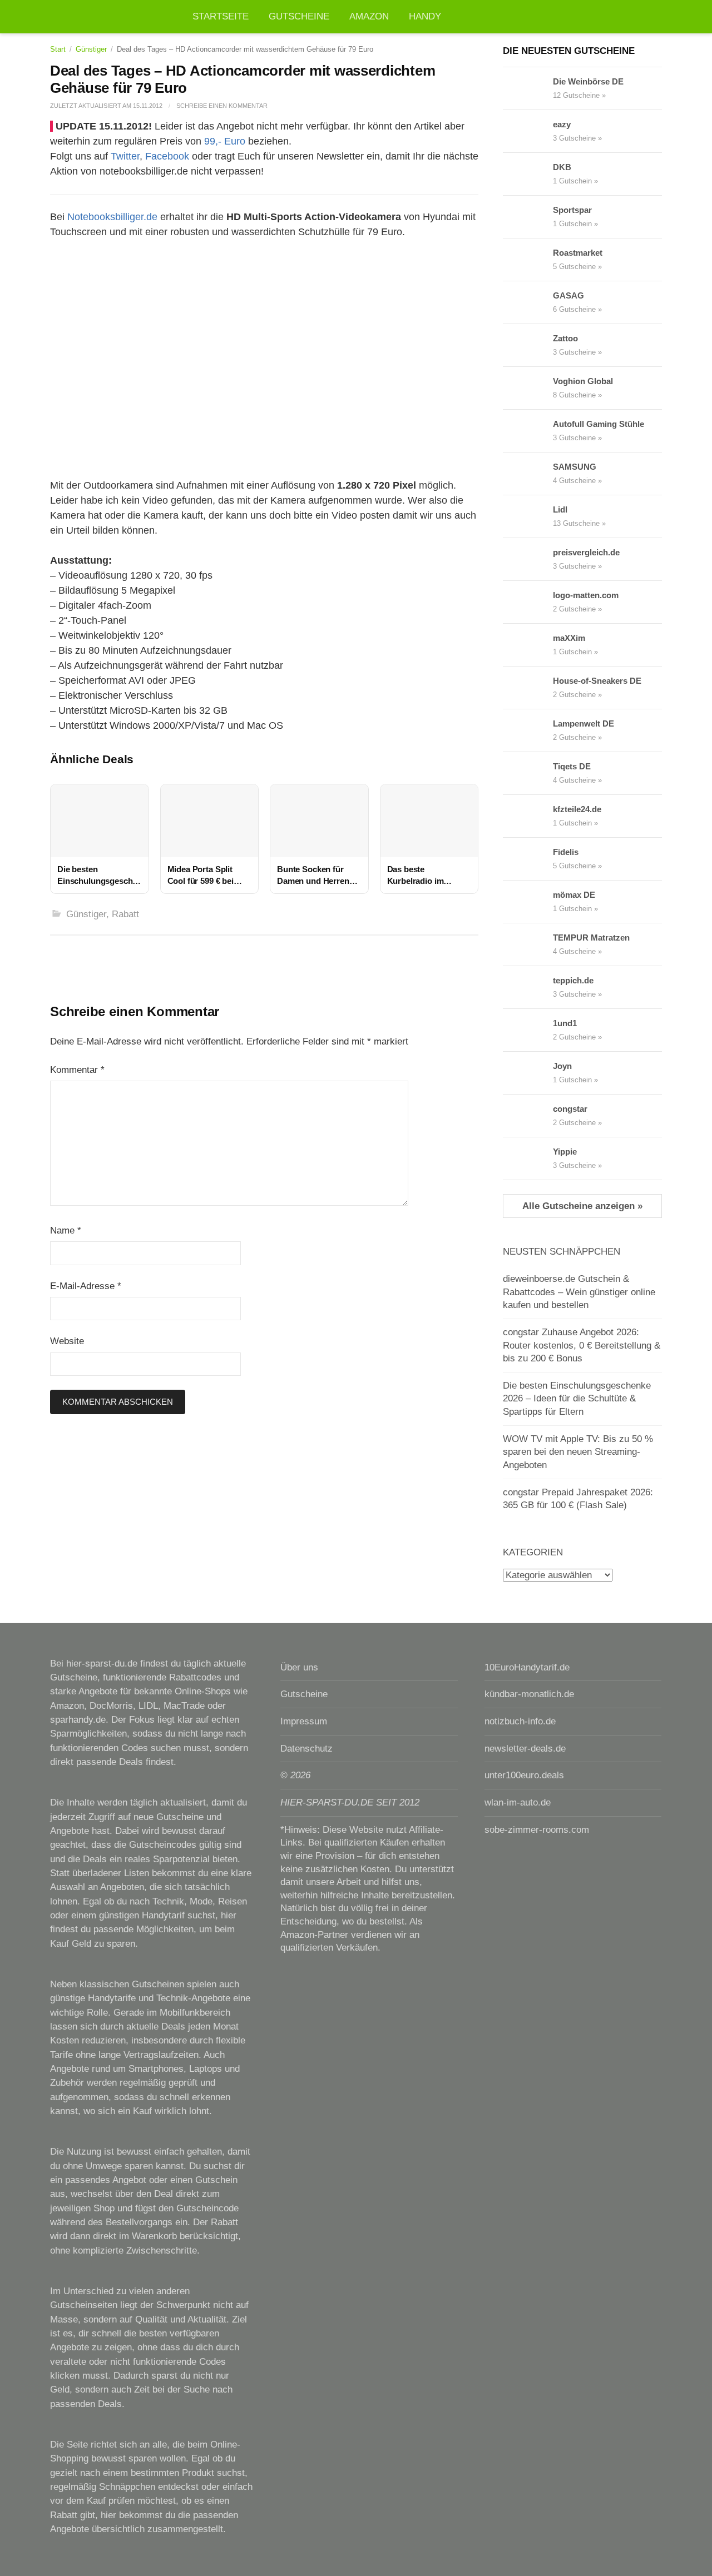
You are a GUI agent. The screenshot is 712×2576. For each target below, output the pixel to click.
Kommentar (77, 1070)
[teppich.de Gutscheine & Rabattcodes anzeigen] (528, 987)
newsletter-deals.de (525, 1749)
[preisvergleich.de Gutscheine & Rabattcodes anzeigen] (528, 559)
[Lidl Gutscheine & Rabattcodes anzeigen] (528, 516)
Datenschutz (306, 1749)
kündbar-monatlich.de (529, 1694)
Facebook (167, 156)
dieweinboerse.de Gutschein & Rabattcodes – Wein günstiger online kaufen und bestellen (579, 1292)
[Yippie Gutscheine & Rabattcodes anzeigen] (528, 1158)
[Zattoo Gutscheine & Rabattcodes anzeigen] (528, 345)
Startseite (221, 16)
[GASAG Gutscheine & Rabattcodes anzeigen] (528, 302)
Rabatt (125, 914)
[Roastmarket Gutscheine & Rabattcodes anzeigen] (528, 260)
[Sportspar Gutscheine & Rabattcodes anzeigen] (528, 217)
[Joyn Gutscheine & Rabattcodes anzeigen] (528, 1073)
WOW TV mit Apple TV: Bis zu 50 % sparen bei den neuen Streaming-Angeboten (578, 1452)
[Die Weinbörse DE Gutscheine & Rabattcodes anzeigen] (528, 88)
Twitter (125, 156)
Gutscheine (299, 16)
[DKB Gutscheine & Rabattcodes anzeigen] (528, 174)
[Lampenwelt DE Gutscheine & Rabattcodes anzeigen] (528, 730)
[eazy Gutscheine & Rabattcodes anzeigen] (528, 131)
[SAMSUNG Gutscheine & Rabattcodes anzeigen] (528, 474)
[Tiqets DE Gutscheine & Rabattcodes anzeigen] (528, 773)
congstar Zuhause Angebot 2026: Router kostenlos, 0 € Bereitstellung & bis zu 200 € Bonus (582, 1345)
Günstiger (91, 49)
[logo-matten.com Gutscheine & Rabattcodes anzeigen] (528, 602)
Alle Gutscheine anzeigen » (582, 1206)
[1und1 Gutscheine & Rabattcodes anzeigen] (528, 1030)
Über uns (299, 1667)
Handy (425, 16)
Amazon (369, 16)
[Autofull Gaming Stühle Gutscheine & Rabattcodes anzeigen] (528, 431)
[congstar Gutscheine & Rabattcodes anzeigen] (528, 1116)
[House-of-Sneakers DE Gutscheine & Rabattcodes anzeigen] (528, 688)
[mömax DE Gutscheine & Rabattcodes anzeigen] (528, 902)
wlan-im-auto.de (518, 1802)
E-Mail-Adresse (86, 1286)
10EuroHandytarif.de (527, 1667)
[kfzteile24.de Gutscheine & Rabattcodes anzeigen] (528, 816)
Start (58, 49)
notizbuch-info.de (520, 1721)
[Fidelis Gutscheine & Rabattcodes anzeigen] (528, 859)
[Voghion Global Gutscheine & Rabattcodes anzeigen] (528, 388)
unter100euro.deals (524, 1775)
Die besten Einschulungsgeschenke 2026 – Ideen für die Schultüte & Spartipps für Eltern (577, 1399)
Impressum (304, 1721)
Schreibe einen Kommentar (222, 106)
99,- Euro (225, 141)
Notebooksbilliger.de (112, 217)
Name (66, 1230)
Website (67, 1341)
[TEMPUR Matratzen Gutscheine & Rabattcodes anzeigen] (528, 944)
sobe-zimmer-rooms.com (537, 1830)
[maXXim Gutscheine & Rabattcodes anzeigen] (528, 645)
